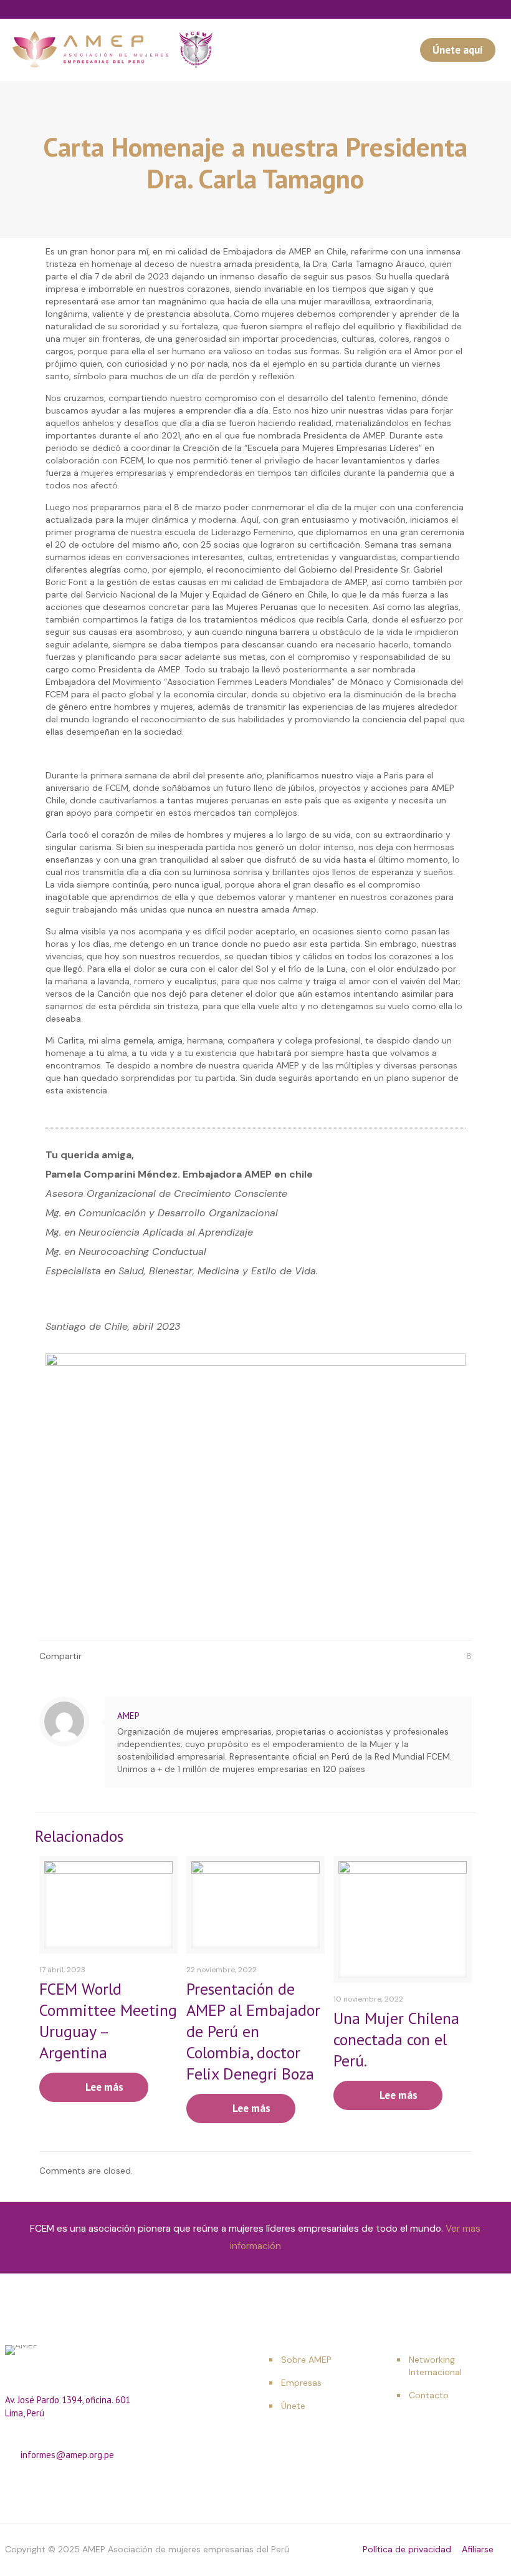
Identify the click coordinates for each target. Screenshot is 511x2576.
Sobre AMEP (306, 2360)
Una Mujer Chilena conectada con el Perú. (396, 2039)
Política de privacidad (407, 2549)
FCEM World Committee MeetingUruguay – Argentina (108, 2021)
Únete (293, 2406)
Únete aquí (458, 50)
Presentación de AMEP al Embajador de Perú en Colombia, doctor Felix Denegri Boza (253, 2031)
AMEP (128, 1716)
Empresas (301, 2383)
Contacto (429, 2395)
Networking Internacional (435, 2366)
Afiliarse (478, 2549)
